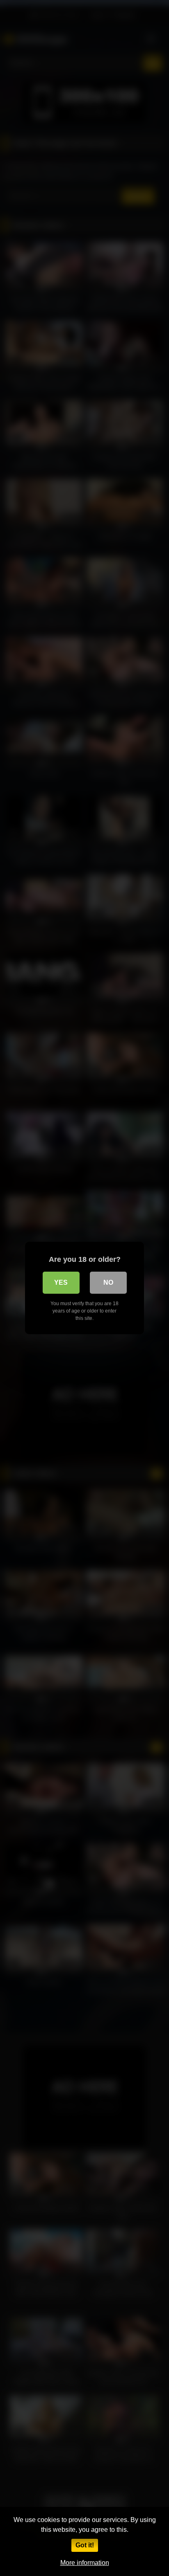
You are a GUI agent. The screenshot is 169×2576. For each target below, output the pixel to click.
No (108, 1282)
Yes (61, 1282)
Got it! (85, 2545)
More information (85, 2563)
